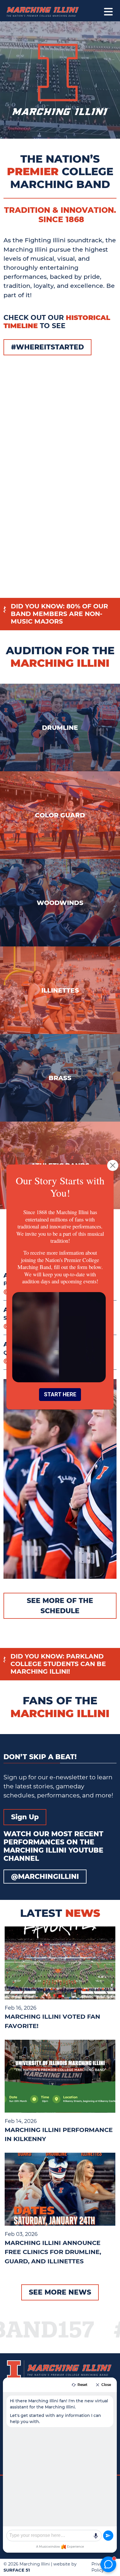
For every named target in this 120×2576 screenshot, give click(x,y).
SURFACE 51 (17, 2570)
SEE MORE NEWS (60, 2292)
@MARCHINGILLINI (45, 1876)
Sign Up (25, 1817)
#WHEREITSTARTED (47, 347)
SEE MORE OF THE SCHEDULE (60, 1606)
